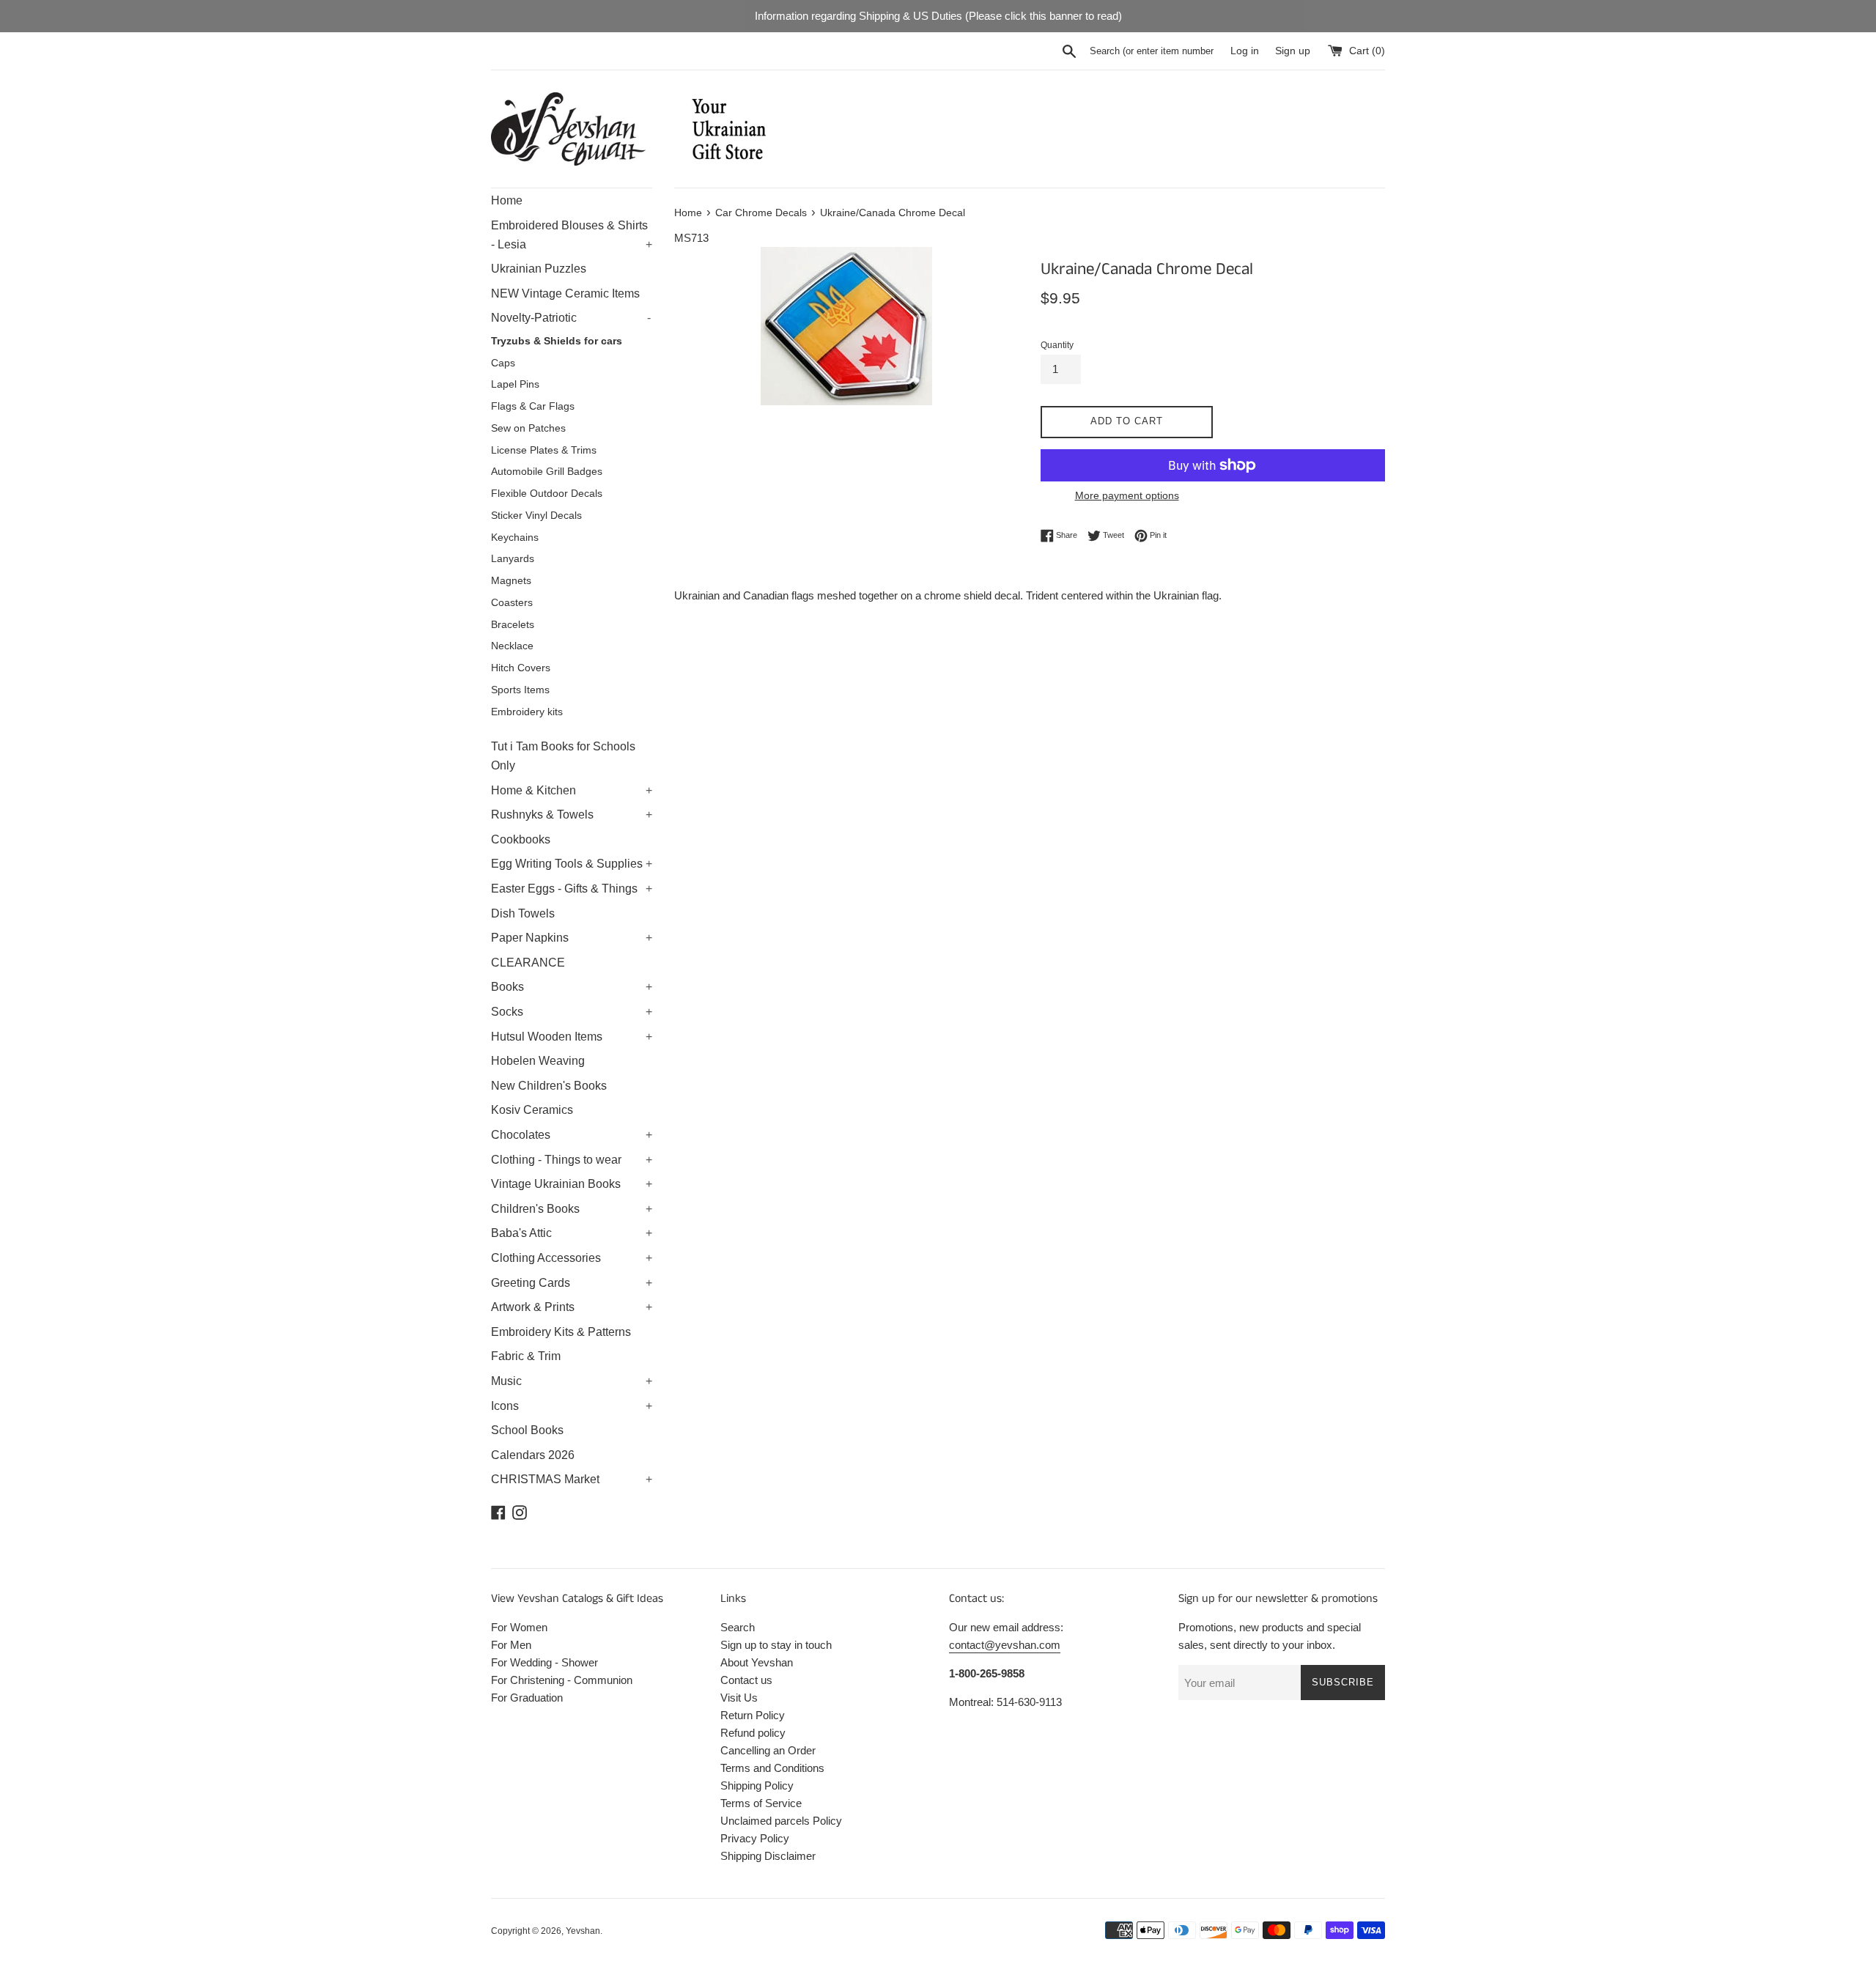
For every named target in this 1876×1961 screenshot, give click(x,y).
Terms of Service (761, 1803)
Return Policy (753, 1715)
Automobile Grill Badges (547, 472)
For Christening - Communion (562, 1680)
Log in (1245, 51)
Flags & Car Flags (533, 406)
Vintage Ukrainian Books (572, 1184)
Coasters (512, 603)
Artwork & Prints (572, 1307)
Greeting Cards (572, 1283)
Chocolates (572, 1135)
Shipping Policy (757, 1785)
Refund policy (753, 1733)
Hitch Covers (521, 668)
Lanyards (513, 559)
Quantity (1057, 345)
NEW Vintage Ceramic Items (565, 293)
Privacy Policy (755, 1838)
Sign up (1293, 51)
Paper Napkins (572, 938)
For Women (519, 1627)
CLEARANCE (528, 963)
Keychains (515, 538)
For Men (511, 1645)
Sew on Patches (528, 428)
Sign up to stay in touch (776, 1645)
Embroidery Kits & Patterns (561, 1332)
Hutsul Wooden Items (572, 1037)
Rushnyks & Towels (572, 815)
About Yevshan (757, 1662)
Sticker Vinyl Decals (536, 516)
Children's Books (572, 1209)
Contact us (746, 1680)
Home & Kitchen (572, 790)
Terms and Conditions (772, 1768)
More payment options (1127, 495)
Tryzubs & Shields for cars (557, 341)
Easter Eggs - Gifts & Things (572, 889)
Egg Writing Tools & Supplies (572, 864)
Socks (572, 1012)
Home (507, 200)
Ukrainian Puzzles (539, 269)
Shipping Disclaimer (768, 1856)
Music (572, 1381)
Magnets (511, 581)
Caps (503, 363)
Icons (572, 1406)
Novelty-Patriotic (571, 318)
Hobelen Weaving (538, 1061)
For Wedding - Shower (544, 1662)
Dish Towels (523, 913)
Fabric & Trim (526, 1356)
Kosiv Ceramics (532, 1110)
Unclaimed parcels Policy (781, 1821)
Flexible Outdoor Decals (547, 494)
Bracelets (513, 625)
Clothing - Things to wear (572, 1160)
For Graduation (527, 1698)
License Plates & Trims (544, 450)
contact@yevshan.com (1005, 1645)
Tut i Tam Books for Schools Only (563, 756)
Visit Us (739, 1698)
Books (572, 987)
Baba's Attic (572, 1233)
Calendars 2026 (533, 1455)
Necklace (512, 646)
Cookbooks (521, 839)
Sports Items (520, 690)
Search (738, 1627)
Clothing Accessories (572, 1258)
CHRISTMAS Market (572, 1479)
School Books (527, 1430)
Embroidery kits (527, 712)
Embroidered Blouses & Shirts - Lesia (572, 235)
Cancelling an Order (768, 1750)
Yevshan (583, 1931)
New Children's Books (549, 1086)
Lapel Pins (515, 384)
